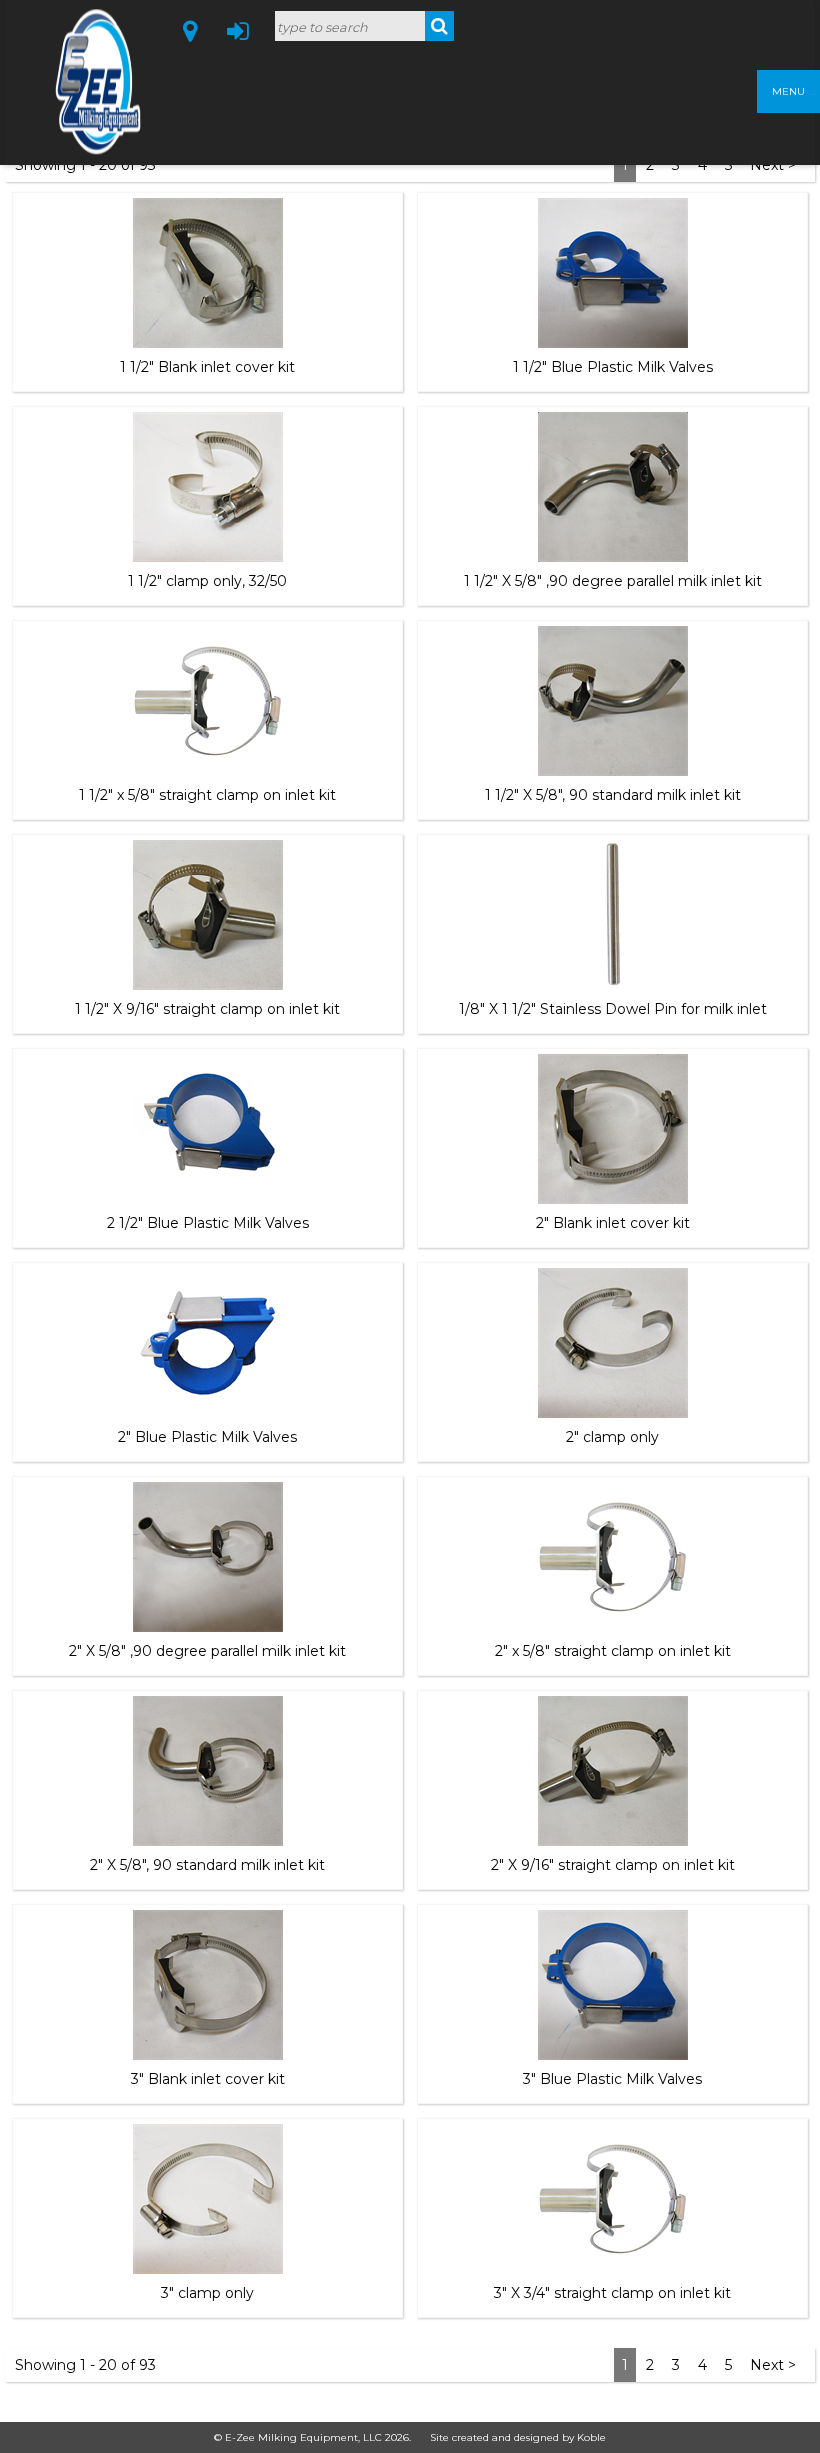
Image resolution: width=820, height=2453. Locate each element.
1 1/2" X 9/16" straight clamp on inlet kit (207, 1009)
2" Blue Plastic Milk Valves (207, 1437)
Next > (773, 2365)
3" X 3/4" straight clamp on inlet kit (612, 2293)
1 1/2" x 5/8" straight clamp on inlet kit (207, 795)
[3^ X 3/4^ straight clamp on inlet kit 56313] (613, 2199)
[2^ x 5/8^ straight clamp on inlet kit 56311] (613, 1557)
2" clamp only (612, 1437)
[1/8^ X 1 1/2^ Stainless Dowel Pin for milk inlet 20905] (613, 915)
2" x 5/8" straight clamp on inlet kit (613, 1651)
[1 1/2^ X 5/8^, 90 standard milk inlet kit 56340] (613, 701)
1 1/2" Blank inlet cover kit (207, 367)
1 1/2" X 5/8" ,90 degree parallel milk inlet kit (613, 581)
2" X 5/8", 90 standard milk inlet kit (207, 1865)
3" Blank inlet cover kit (208, 2079)
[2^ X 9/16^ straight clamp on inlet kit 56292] (613, 1771)
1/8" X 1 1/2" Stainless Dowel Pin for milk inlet (613, 1009)
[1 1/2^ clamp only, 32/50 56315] (208, 487)
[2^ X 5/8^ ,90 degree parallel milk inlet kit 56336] (208, 1557)
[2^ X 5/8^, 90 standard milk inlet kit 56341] (208, 1771)
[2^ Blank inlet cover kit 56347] (613, 1129)
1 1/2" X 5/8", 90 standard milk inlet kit (613, 795)
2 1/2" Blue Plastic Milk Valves (208, 1223)
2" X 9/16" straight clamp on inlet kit (613, 1865)
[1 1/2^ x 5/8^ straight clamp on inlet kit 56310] (208, 701)
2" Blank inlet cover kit (613, 1223)
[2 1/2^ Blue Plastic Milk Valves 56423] (208, 1129)
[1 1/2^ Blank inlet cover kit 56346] (208, 273)
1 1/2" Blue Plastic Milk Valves (613, 367)
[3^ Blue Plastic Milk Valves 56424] (613, 1985)
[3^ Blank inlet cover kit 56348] (208, 1985)
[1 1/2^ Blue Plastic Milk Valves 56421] (613, 273)
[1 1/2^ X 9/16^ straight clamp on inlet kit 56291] (208, 915)
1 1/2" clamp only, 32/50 (207, 581)
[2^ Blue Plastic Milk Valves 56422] (208, 1343)
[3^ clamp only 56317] (208, 2199)
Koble (591, 2437)
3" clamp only (207, 2293)
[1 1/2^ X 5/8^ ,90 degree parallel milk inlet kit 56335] (613, 487)
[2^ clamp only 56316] (613, 1343)
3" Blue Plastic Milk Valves (612, 2079)
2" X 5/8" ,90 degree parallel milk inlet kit (207, 1651)
